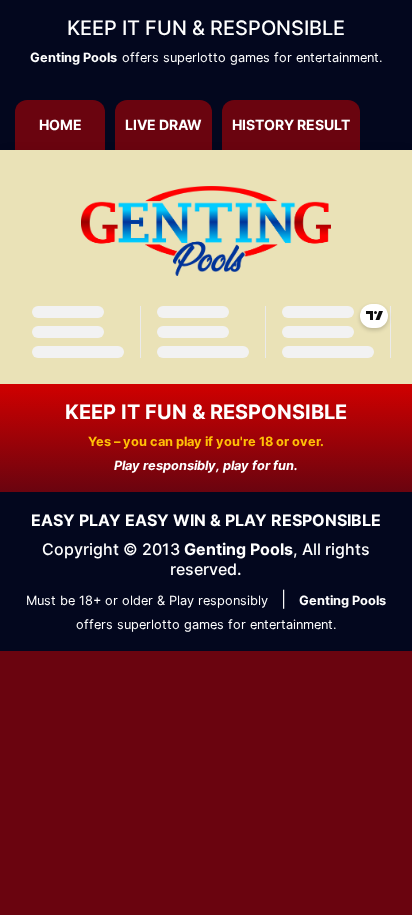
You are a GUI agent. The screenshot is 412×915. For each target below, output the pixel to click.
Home (60, 124)
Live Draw (163, 124)
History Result (291, 124)
